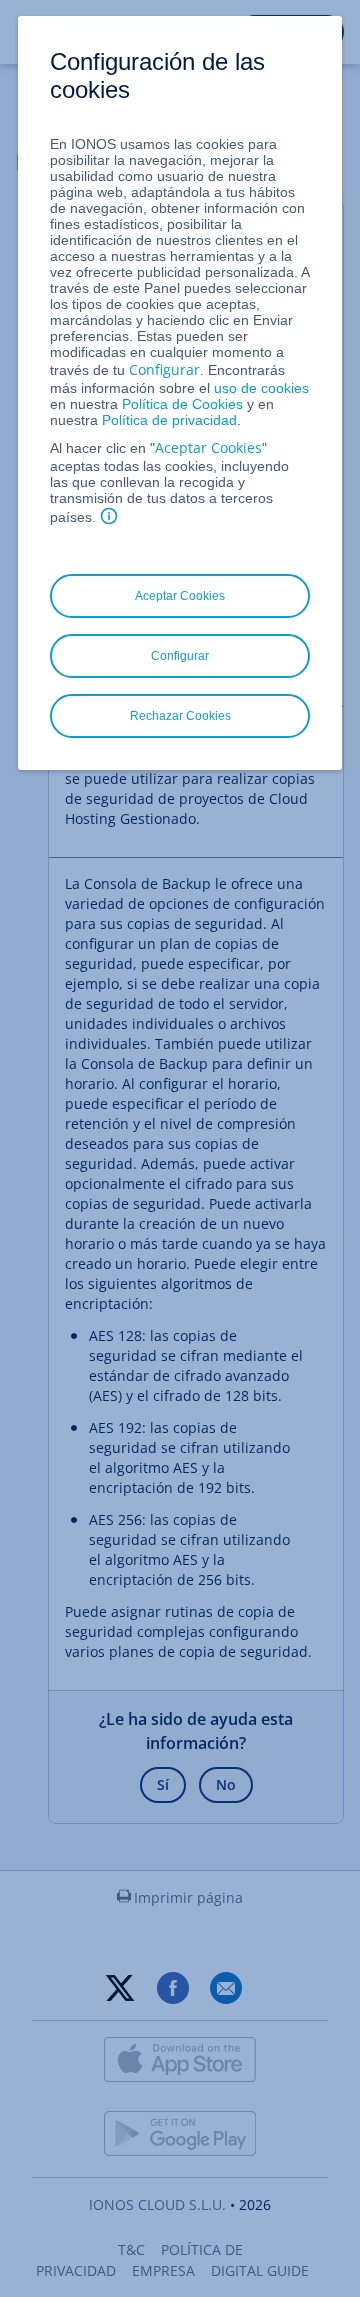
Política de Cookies (182, 404)
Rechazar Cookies (180, 716)
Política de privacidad (169, 420)
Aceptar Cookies (208, 447)
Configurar (164, 369)
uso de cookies (259, 388)
